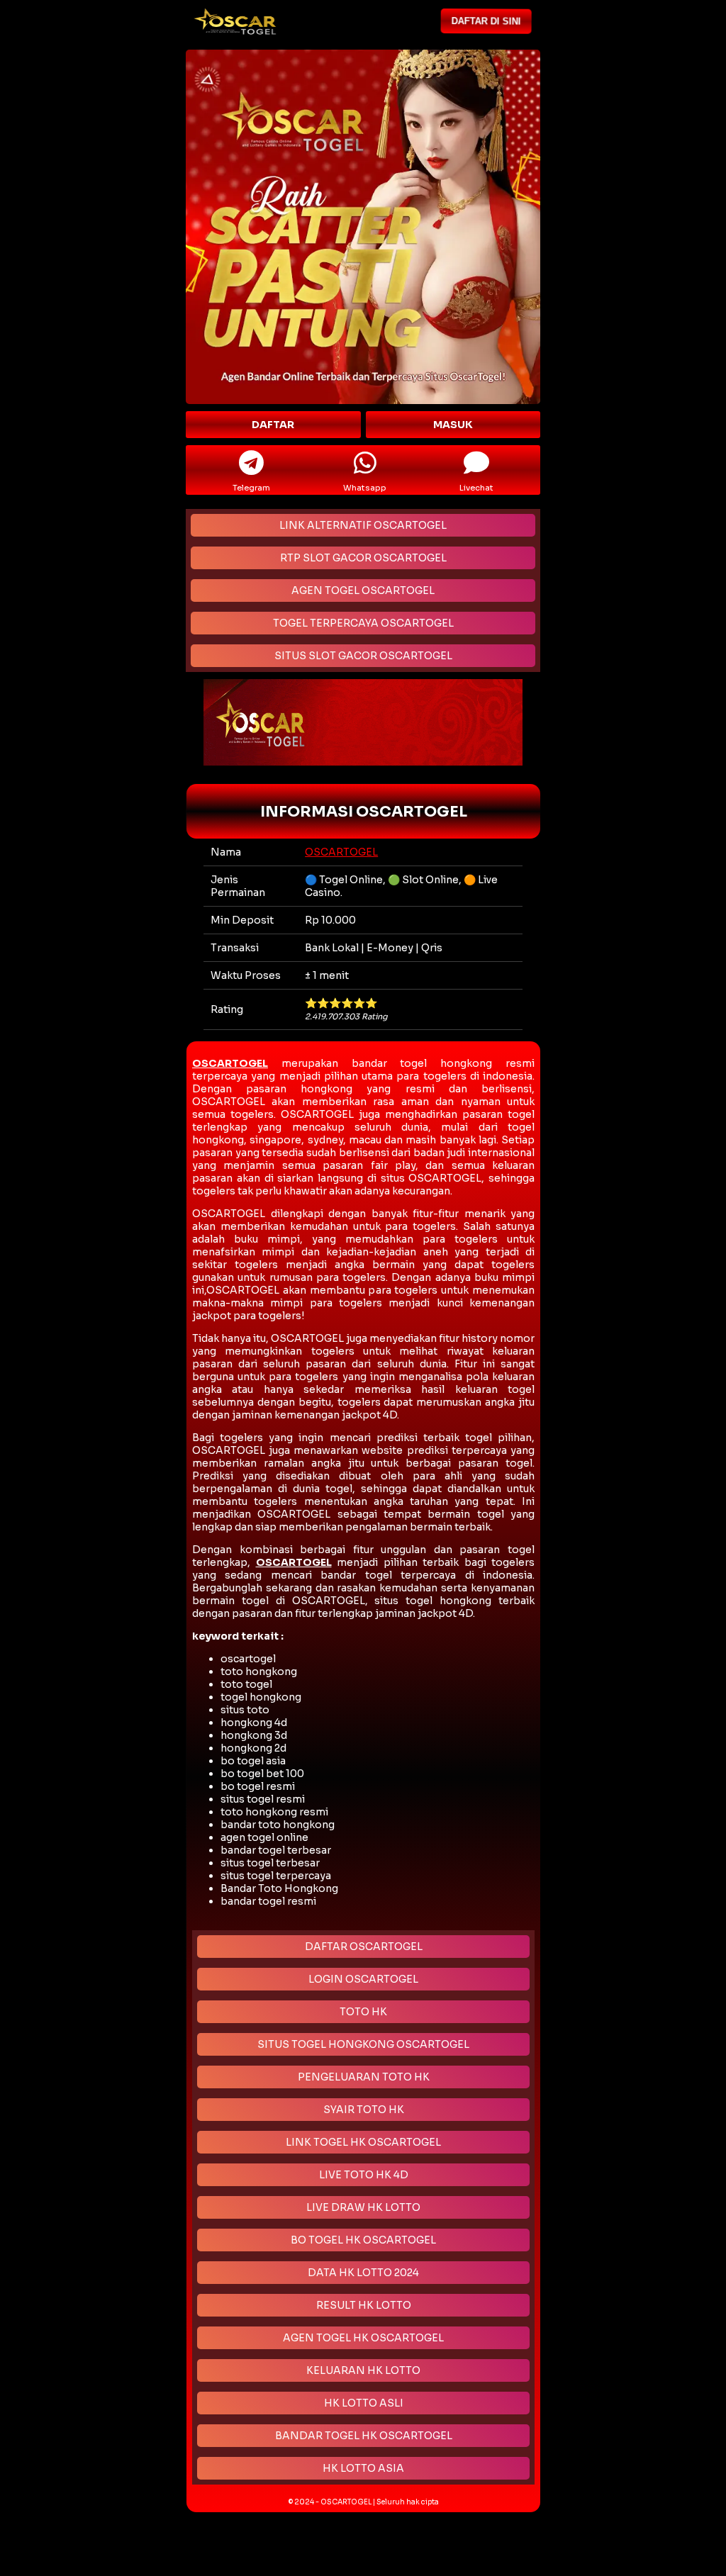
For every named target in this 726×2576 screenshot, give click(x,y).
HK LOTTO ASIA (363, 2468)
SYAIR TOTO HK (364, 2110)
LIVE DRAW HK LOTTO (363, 2207)
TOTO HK (363, 2012)
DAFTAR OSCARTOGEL (364, 1947)
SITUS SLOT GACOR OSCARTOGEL (363, 656)
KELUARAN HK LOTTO (363, 2370)
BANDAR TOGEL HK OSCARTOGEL (364, 2436)
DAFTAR (273, 425)
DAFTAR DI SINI (489, 21)
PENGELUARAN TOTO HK (364, 2077)
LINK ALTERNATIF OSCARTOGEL (363, 525)
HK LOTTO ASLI (364, 2403)
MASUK (453, 425)
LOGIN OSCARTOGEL (363, 1979)
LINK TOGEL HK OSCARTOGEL (363, 2142)
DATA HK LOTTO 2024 (363, 2273)
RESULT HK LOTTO (364, 2305)
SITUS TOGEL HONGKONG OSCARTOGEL (363, 2044)
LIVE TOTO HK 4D (364, 2175)
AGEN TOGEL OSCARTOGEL (363, 590)
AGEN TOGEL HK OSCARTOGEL (363, 2338)
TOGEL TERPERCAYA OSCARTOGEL (363, 623)
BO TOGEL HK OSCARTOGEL (363, 2240)
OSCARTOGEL (341, 852)
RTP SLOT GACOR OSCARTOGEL (363, 558)
